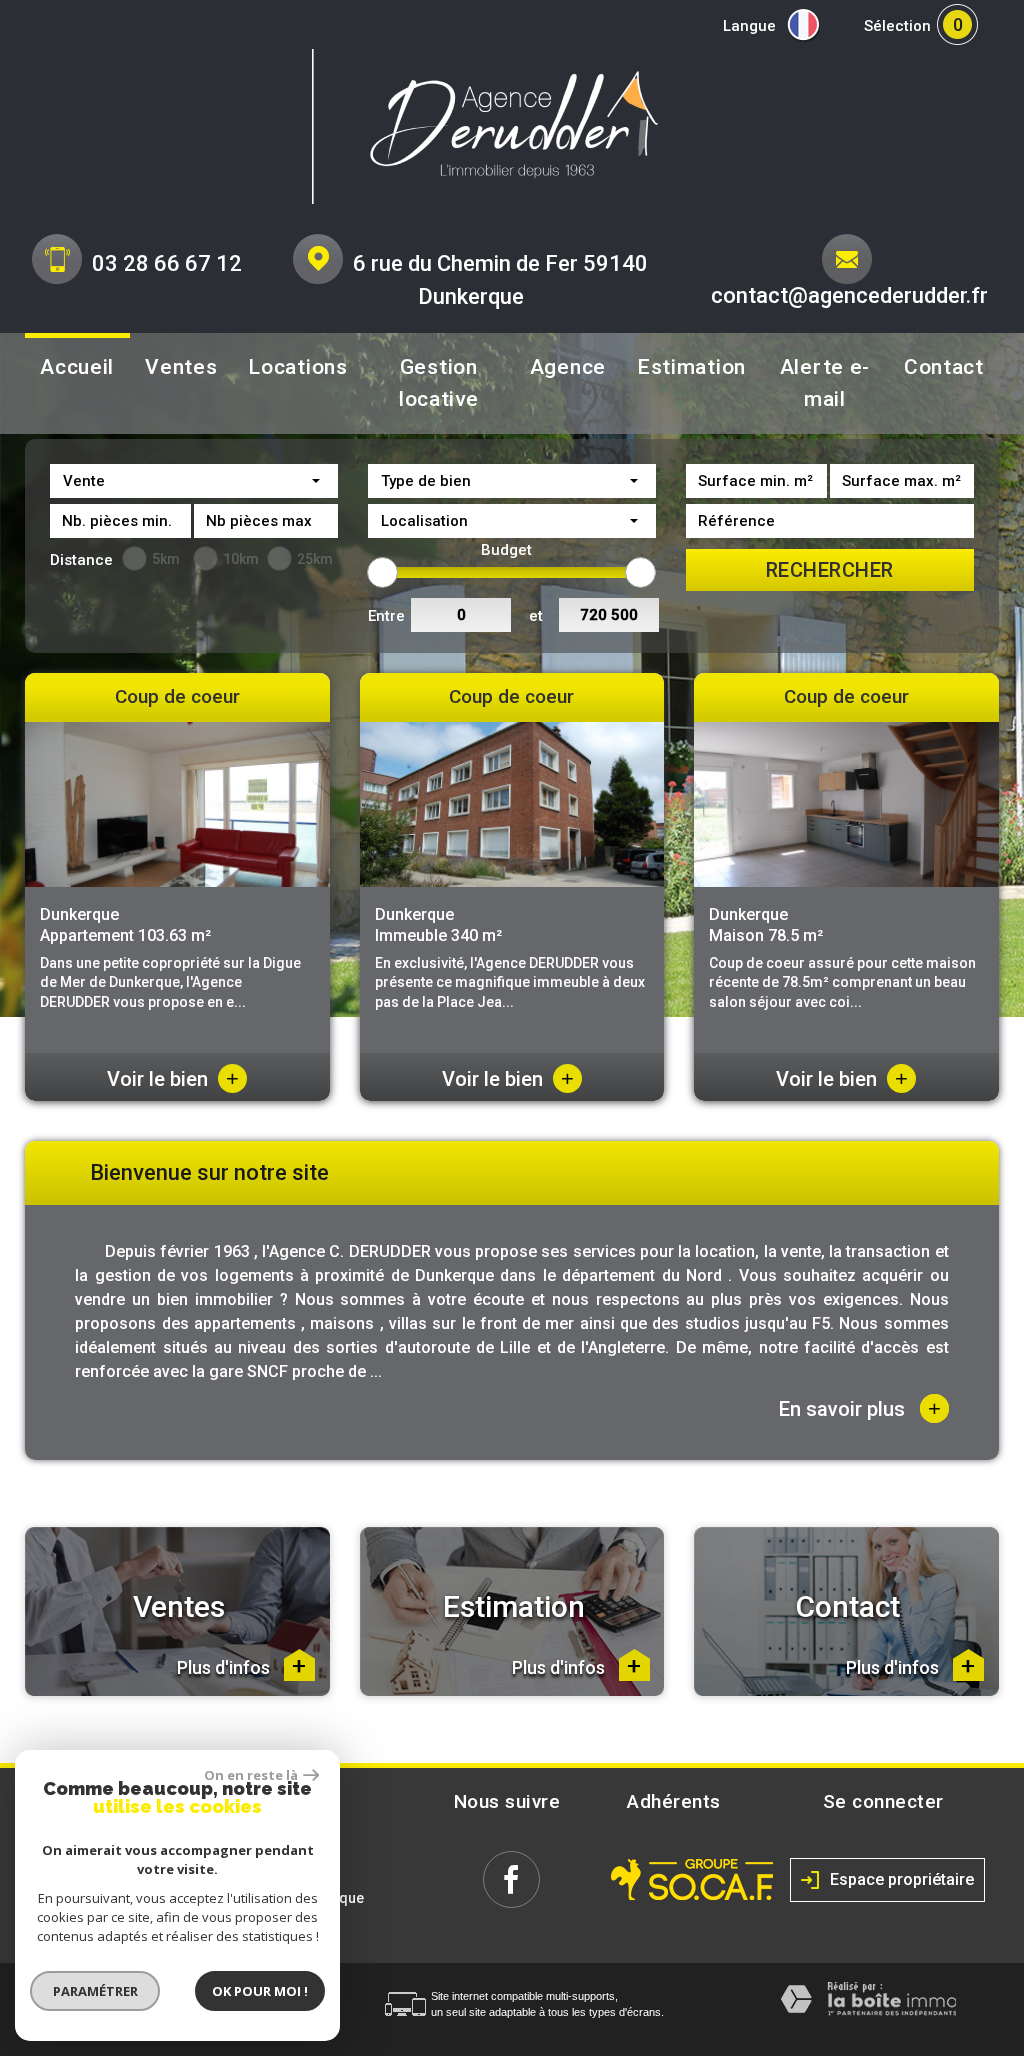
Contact (944, 367)
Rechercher (830, 570)
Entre (386, 616)
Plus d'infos (225, 1667)
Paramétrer (95, 1991)
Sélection (897, 26)
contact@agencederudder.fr (849, 295)
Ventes (181, 367)
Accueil (77, 367)
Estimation (691, 367)
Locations (297, 367)
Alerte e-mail (825, 383)
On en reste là (251, 1775)
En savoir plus (860, 1408)
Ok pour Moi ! (260, 1991)
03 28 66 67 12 (167, 263)
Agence (568, 367)
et (536, 616)
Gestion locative (439, 383)
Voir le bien (173, 1079)
